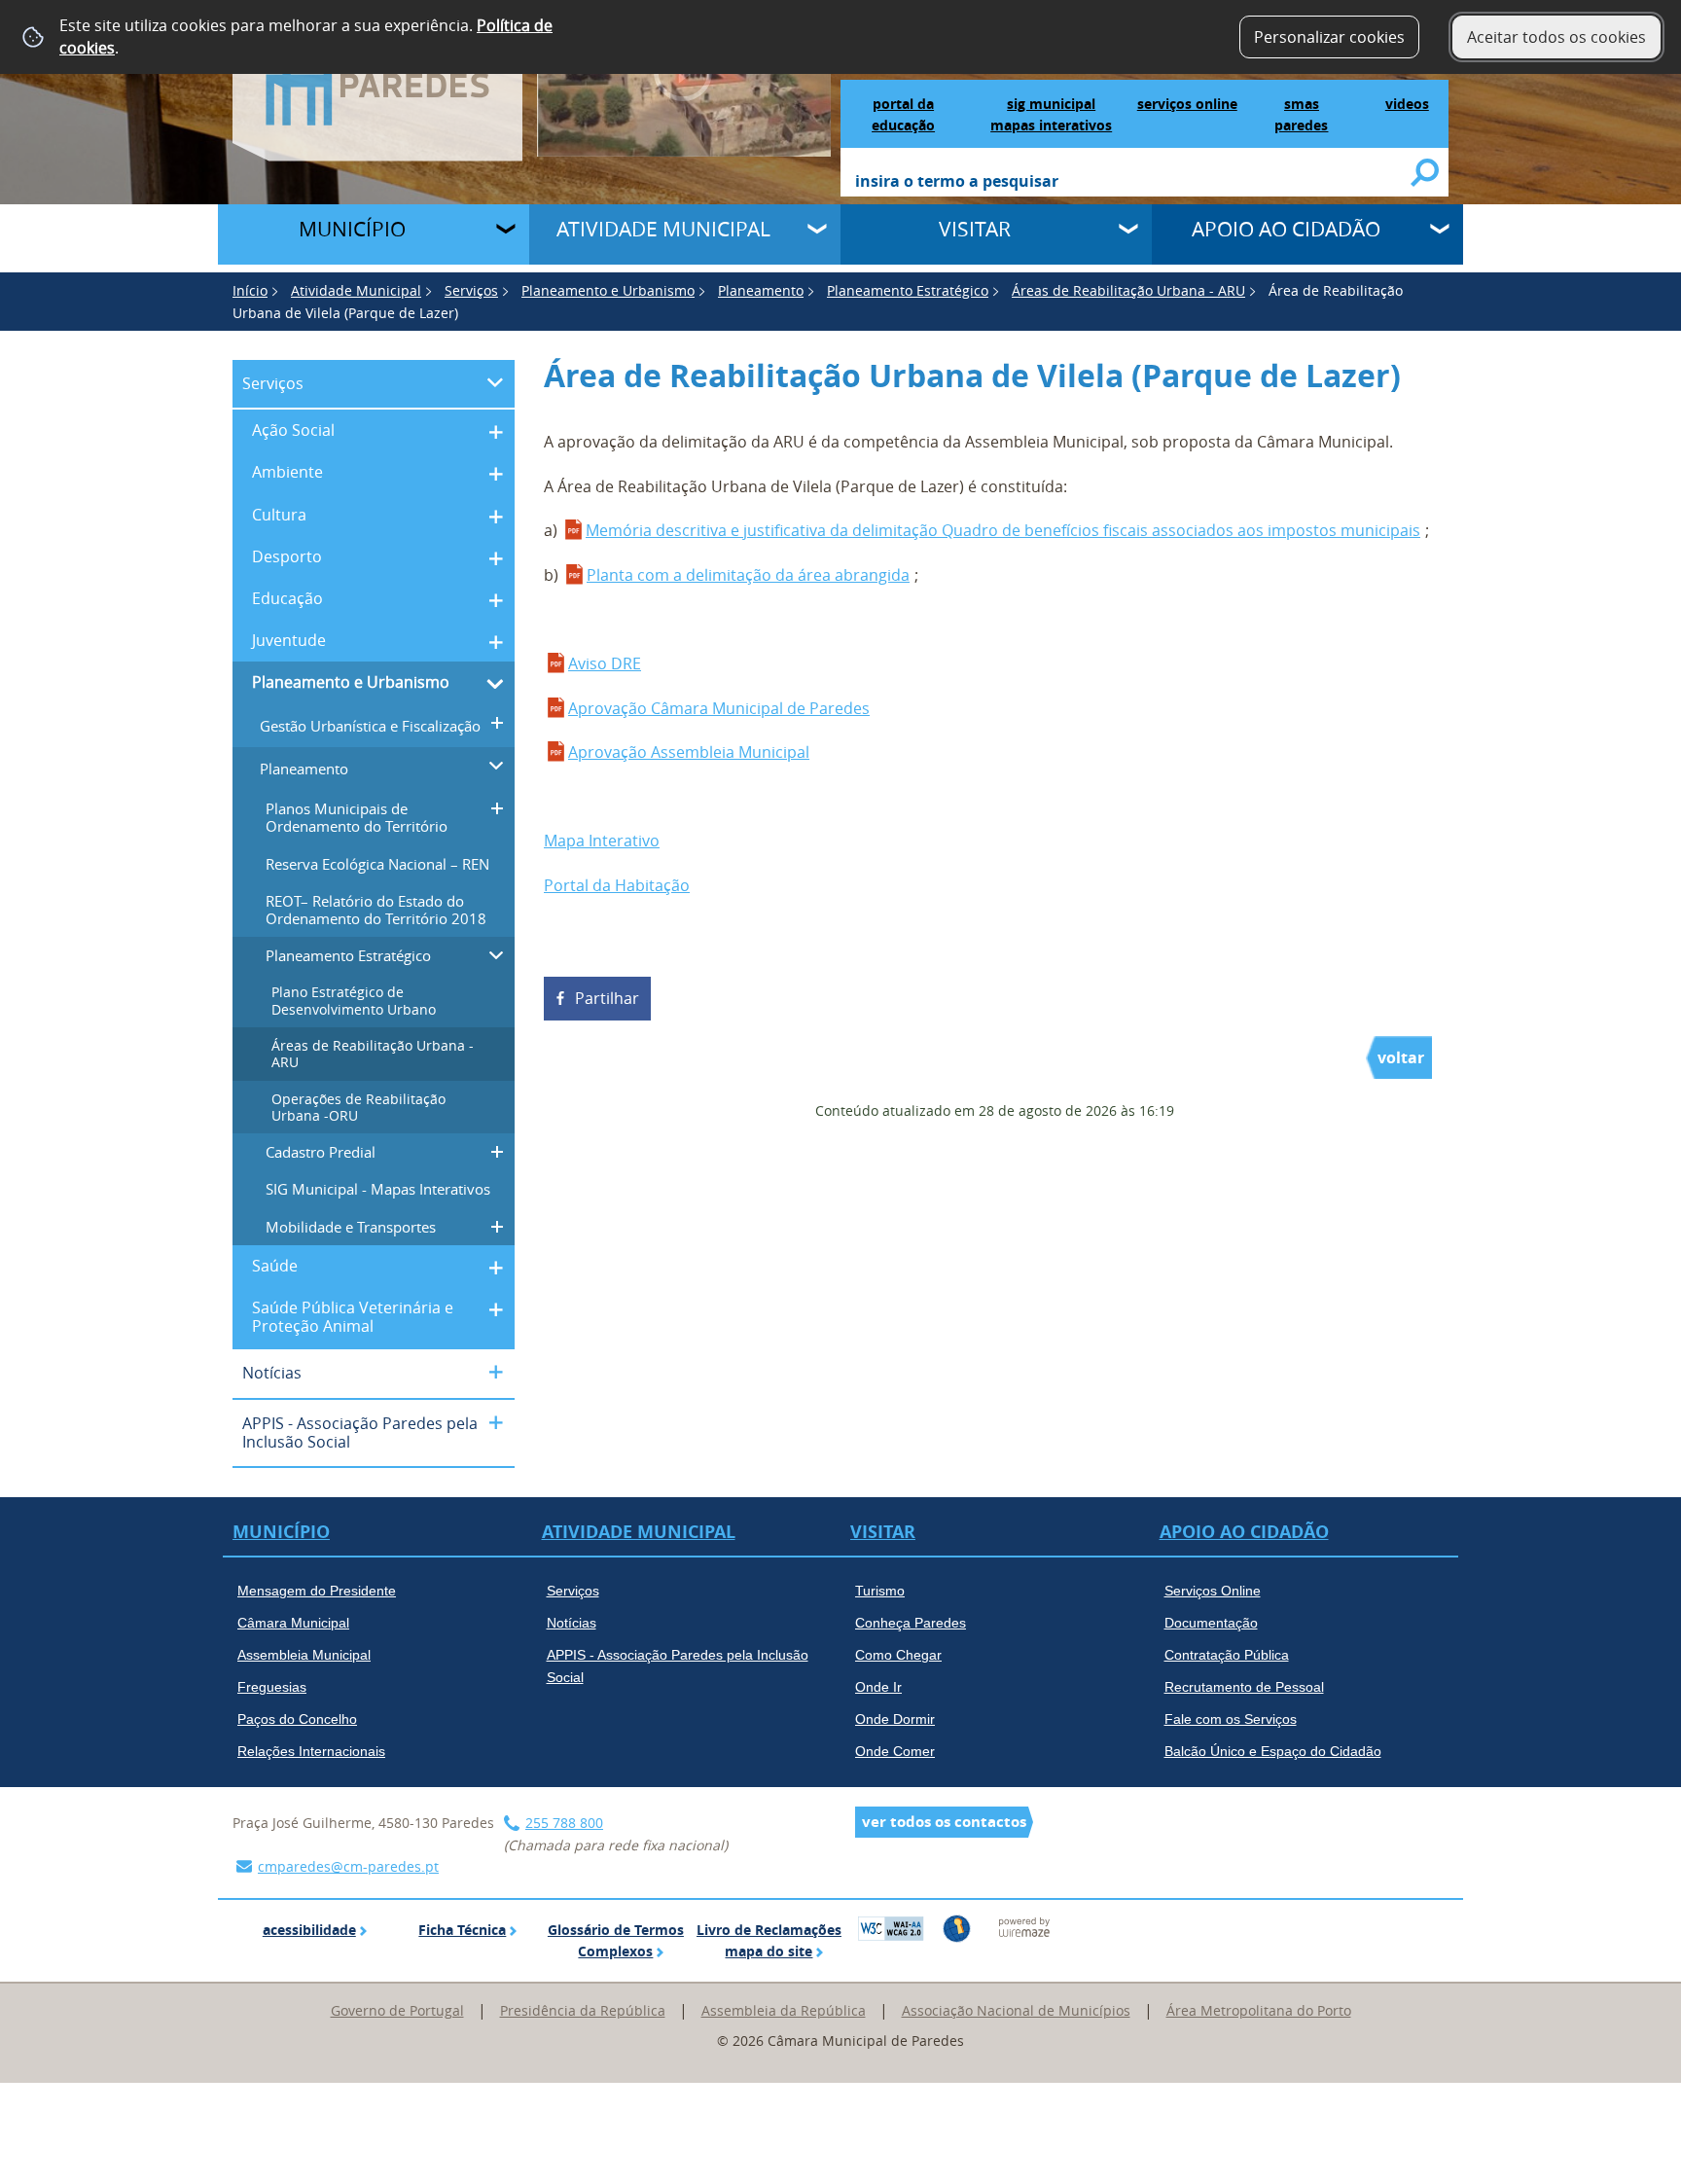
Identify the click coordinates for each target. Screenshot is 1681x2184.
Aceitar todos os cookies (1556, 37)
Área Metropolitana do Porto (1259, 2010)
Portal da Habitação (617, 885)
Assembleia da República (784, 2010)
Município (352, 229)
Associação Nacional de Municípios (1016, 2010)
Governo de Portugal (397, 2010)
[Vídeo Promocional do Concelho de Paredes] (684, 77)
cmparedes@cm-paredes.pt (348, 1866)
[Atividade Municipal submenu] (819, 232)
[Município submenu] (508, 232)
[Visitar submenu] (1130, 232)
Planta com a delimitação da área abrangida (748, 575)
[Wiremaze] (1024, 1926)
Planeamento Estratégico (908, 290)
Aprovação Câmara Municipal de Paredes (719, 708)
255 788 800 (564, 1823)
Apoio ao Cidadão (1286, 229)
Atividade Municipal (663, 229)
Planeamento (761, 290)
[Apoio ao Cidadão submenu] (1442, 232)
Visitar (975, 229)
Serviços (471, 290)
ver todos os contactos (944, 1822)
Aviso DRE (605, 663)
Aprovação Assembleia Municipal (689, 752)
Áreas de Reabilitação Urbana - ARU (1128, 290)
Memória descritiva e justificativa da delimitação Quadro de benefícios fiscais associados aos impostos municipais (1003, 530)
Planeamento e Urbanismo (608, 290)
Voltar (1401, 1057)
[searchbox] (1134, 183)
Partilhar (607, 998)
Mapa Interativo (602, 841)
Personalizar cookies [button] (1329, 37)
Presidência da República (583, 2010)
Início (250, 290)
